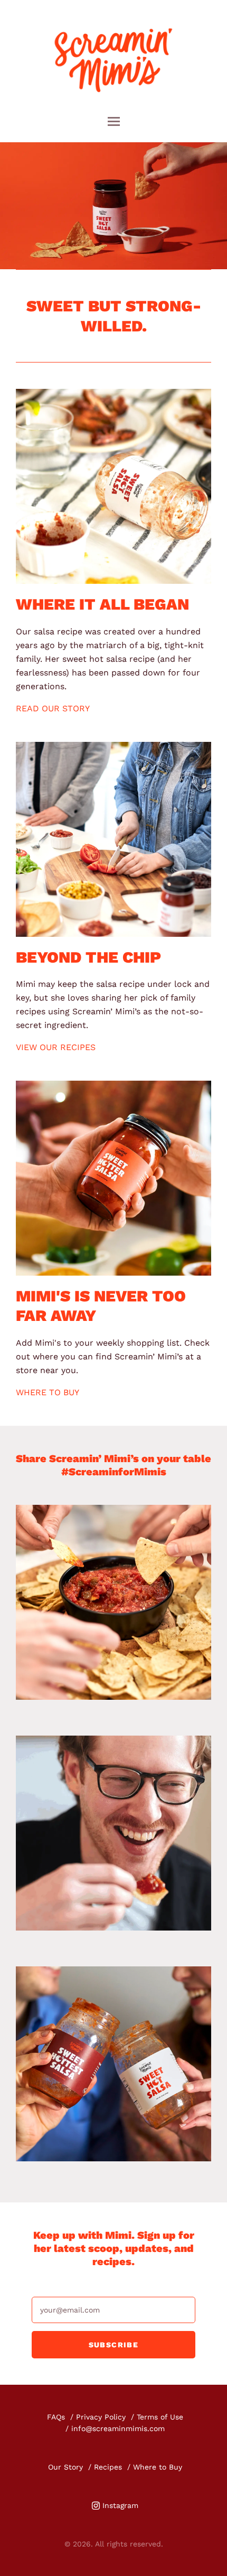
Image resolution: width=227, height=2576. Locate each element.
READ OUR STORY (53, 708)
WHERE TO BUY (48, 1392)
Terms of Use (160, 2417)
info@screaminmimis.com (118, 2428)
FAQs (56, 2417)
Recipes (108, 2467)
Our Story (65, 2467)
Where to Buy (158, 2467)
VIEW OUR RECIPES (56, 1047)
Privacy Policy (101, 2417)
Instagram (120, 2505)
